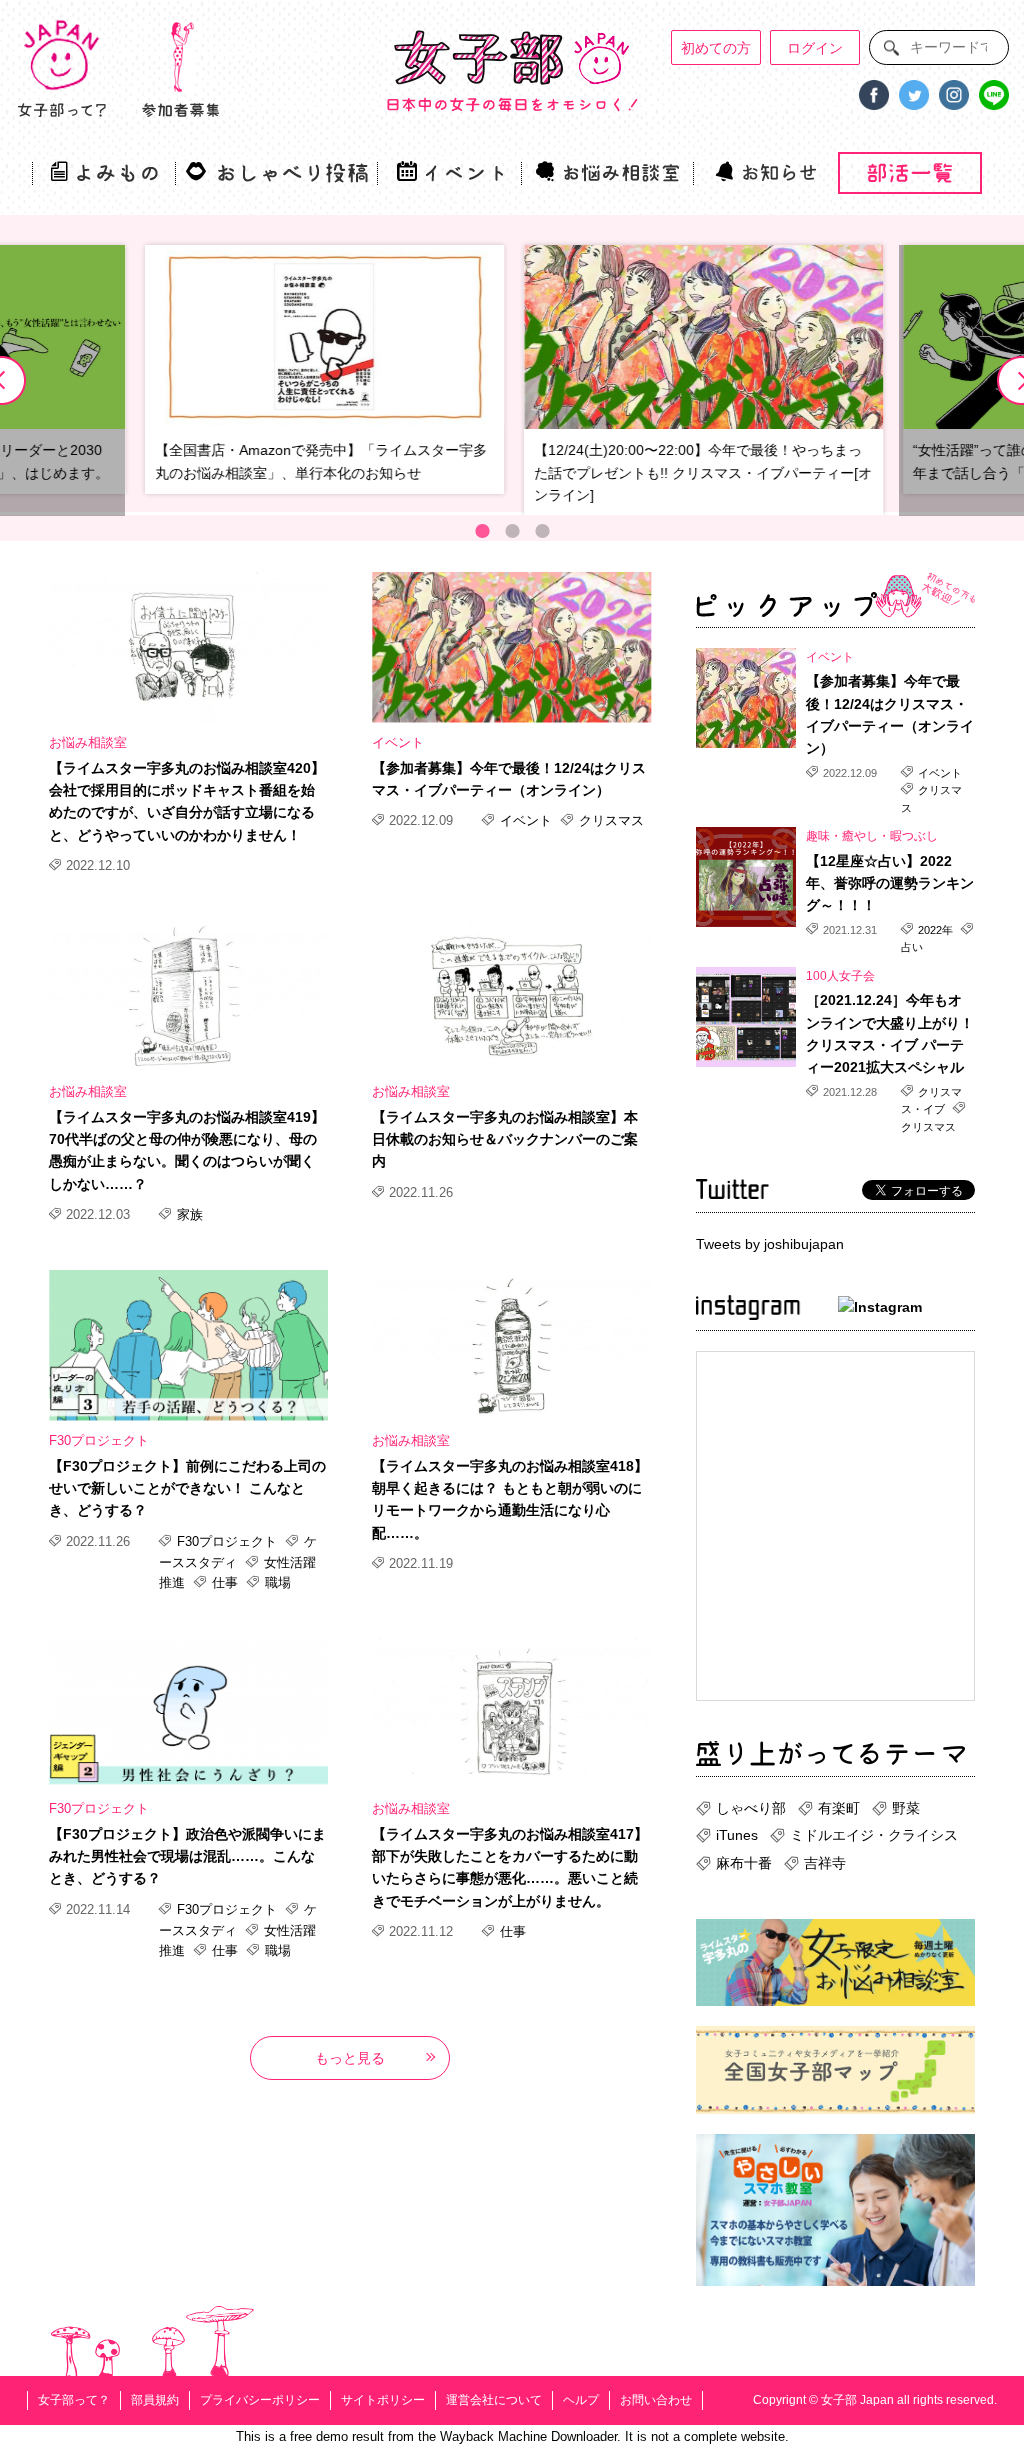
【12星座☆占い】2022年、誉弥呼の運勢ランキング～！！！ (890, 883)
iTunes (737, 1835)
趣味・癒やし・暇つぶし (872, 836)
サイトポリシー (383, 2400)
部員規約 (155, 2400)
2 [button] (512, 531)
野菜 (906, 1808)
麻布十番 (744, 1863)
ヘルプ (581, 2400)
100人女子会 (840, 976)
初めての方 (716, 48)
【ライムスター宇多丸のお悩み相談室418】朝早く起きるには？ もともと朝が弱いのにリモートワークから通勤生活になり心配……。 (510, 1499)
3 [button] (542, 531)
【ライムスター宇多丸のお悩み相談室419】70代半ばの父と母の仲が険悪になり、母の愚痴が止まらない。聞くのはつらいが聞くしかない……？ (187, 1150)
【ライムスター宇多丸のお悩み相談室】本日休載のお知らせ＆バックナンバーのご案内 (505, 1139)
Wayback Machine (493, 2436)
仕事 (225, 1582)
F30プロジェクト (99, 1440)
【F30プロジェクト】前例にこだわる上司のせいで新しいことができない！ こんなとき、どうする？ (187, 1488)
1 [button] (482, 531)
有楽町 (839, 1808)
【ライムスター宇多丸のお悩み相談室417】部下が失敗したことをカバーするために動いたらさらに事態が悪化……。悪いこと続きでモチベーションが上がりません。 (510, 1867)
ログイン (815, 48)
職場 (276, 1582)
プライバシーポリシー (260, 2400)
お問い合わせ (656, 2400)
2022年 (935, 930)
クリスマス (609, 820)
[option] (701, 380)
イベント (398, 742)
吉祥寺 (825, 1863)
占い (912, 947)
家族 (188, 1214)
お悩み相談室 (88, 742)
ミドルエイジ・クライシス (874, 1835)
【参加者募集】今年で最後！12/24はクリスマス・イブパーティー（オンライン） (509, 779)
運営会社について (494, 2400)
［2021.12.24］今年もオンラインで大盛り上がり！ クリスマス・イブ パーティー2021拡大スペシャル (890, 1033)
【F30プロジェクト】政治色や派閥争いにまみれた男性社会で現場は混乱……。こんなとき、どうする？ (187, 1856)
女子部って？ (74, 2400)
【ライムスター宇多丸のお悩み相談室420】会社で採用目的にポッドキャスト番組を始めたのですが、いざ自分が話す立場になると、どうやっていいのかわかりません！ (187, 801)
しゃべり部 (751, 1808)
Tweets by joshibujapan (770, 1244)
